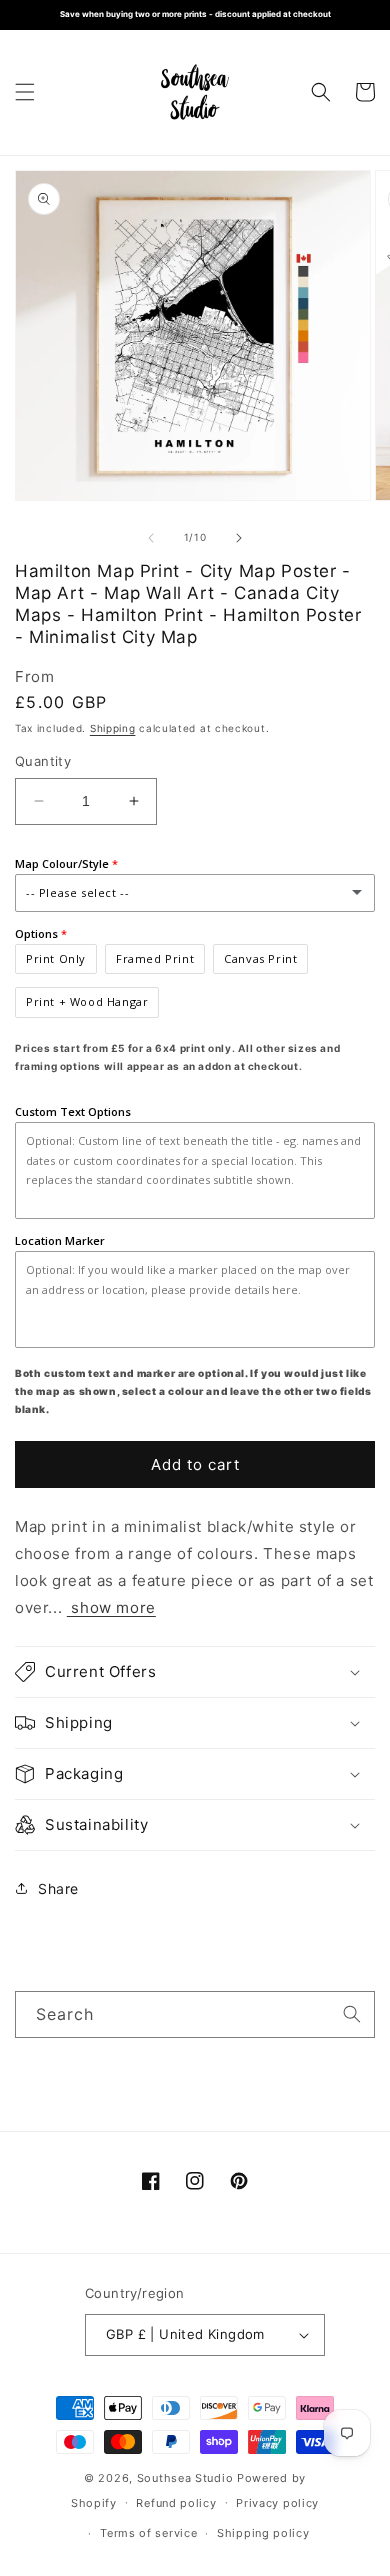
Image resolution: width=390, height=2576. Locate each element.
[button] (25, 92)
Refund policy (176, 2503)
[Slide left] (151, 538)
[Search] (352, 2014)
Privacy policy (277, 2503)
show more (111, 1607)
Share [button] (58, 1888)
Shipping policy (263, 2533)
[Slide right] (239, 538)
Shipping (113, 728)
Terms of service (148, 2533)
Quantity (43, 761)
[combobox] (195, 2014)
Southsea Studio (185, 2478)
